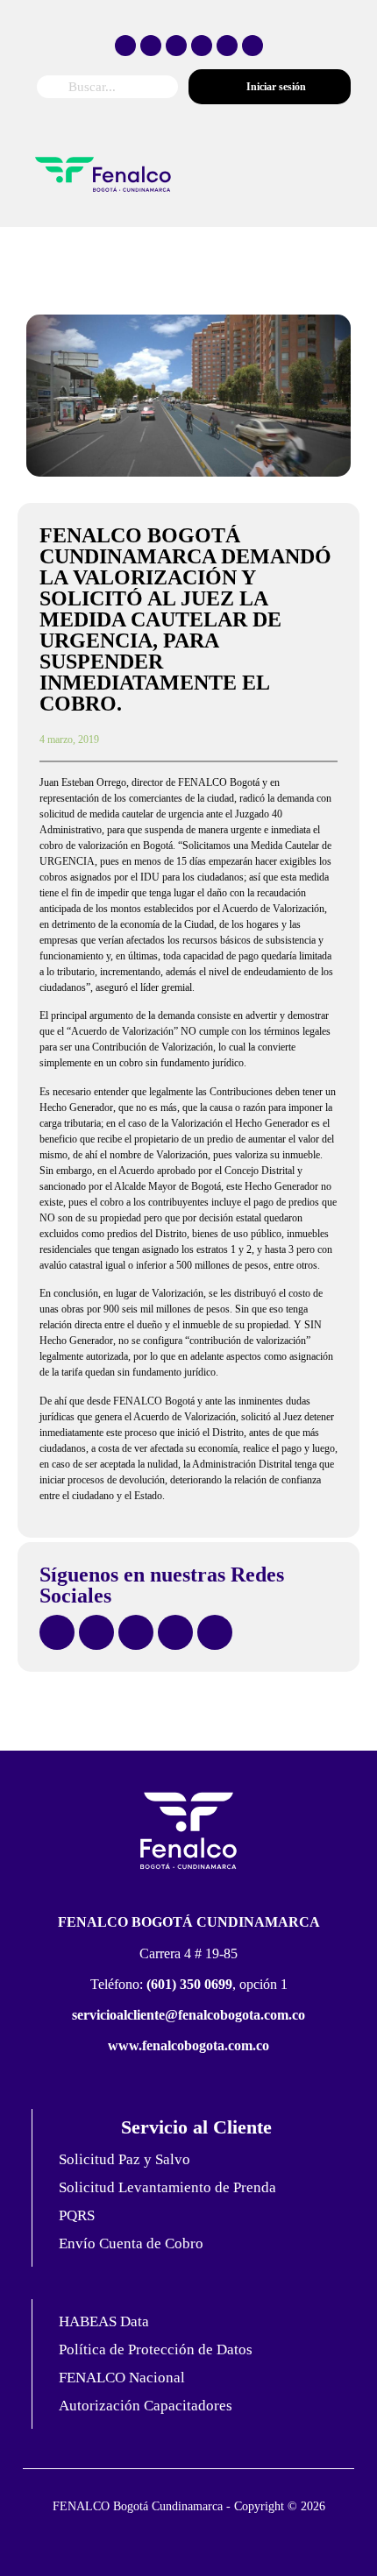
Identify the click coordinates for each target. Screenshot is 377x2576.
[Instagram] (176, 46)
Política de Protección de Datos (156, 2350)
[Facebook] (125, 46)
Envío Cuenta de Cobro (131, 2243)
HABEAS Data (104, 2321)
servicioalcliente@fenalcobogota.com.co (188, 2015)
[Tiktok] (202, 46)
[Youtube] (227, 46)
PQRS (77, 2215)
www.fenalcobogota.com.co (188, 2045)
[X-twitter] (151, 46)
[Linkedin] (253, 46)
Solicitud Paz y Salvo (124, 2159)
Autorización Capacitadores (146, 2406)
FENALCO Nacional (122, 2378)
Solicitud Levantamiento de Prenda (167, 2187)
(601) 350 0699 (189, 1984)
